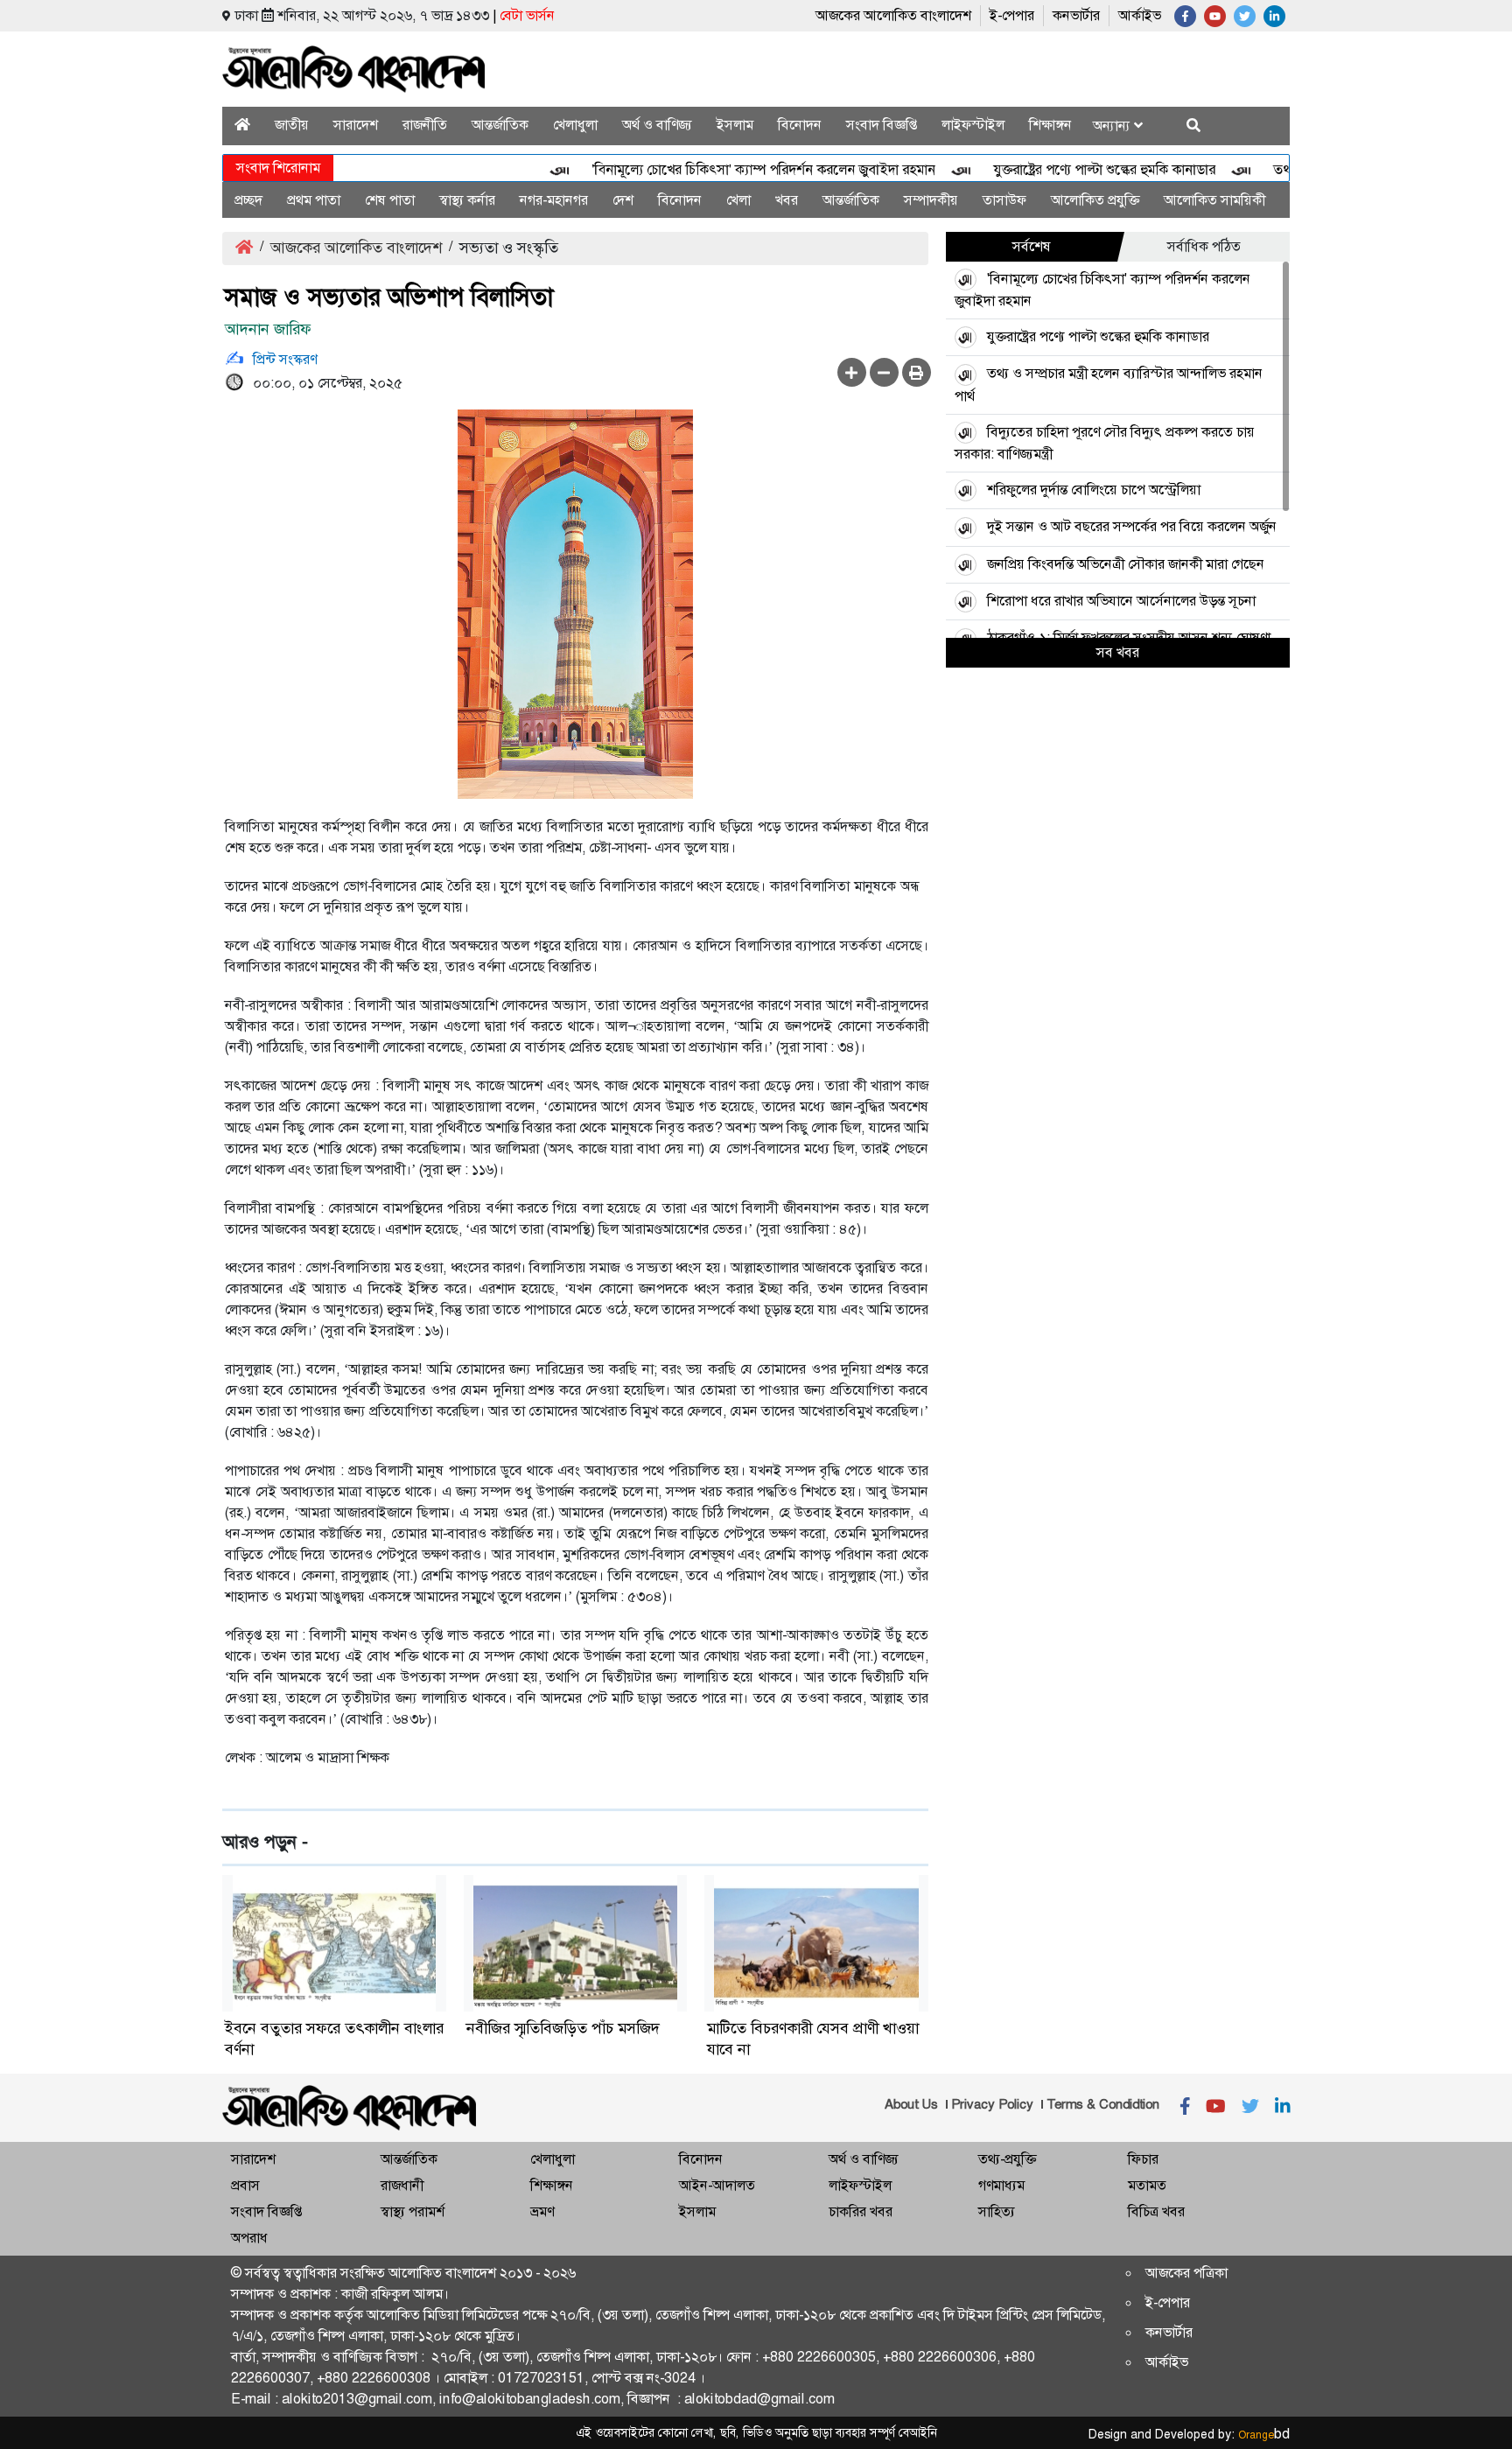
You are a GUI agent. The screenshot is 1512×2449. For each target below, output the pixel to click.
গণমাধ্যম (1001, 2185)
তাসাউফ (1004, 200)
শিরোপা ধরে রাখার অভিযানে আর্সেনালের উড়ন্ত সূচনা (1121, 601)
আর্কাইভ (1140, 15)
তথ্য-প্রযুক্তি (1007, 2159)
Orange (1264, 2435)
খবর (787, 200)
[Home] (242, 125)
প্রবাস (245, 2185)
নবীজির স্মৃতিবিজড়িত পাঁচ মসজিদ (563, 2028)
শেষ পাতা (390, 200)
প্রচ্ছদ (248, 200)
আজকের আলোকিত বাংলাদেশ (893, 15)
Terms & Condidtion (1103, 2104)
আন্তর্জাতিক (500, 125)
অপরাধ (249, 2238)
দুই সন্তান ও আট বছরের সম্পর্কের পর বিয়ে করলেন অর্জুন (1132, 526)
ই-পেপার (1012, 15)
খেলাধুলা (575, 125)
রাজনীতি (425, 125)
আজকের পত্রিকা (1186, 2273)
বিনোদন (800, 125)
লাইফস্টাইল (973, 125)
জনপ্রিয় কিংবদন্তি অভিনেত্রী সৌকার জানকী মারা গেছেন (1126, 564)
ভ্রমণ (542, 2211)
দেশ (623, 200)
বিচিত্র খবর (1156, 2211)
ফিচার (1143, 2159)
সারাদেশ (356, 125)
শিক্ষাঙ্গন (1050, 125)
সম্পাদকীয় (931, 200)
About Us (911, 2104)
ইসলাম (735, 125)
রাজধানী (402, 2185)
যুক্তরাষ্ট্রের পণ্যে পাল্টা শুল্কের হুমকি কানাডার (1067, 169)
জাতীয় (292, 125)
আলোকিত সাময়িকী (1214, 200)
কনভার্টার (1076, 15)
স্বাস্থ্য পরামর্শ (413, 2211)
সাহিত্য (997, 2211)
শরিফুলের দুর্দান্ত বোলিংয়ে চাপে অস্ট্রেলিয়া (1094, 490)
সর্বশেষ (1032, 246)
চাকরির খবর (861, 2211)
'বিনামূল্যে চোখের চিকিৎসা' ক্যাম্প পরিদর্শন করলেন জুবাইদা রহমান (727, 169)
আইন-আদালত (717, 2185)
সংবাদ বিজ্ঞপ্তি (882, 125)
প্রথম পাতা (314, 200)
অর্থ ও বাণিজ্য (657, 125)
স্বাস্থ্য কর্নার (467, 200)
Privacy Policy (992, 2104)
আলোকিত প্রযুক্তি (1095, 200)
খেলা (738, 200)
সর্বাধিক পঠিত (1204, 246)
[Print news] (917, 372)
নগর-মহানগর (554, 200)
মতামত (1147, 2185)
